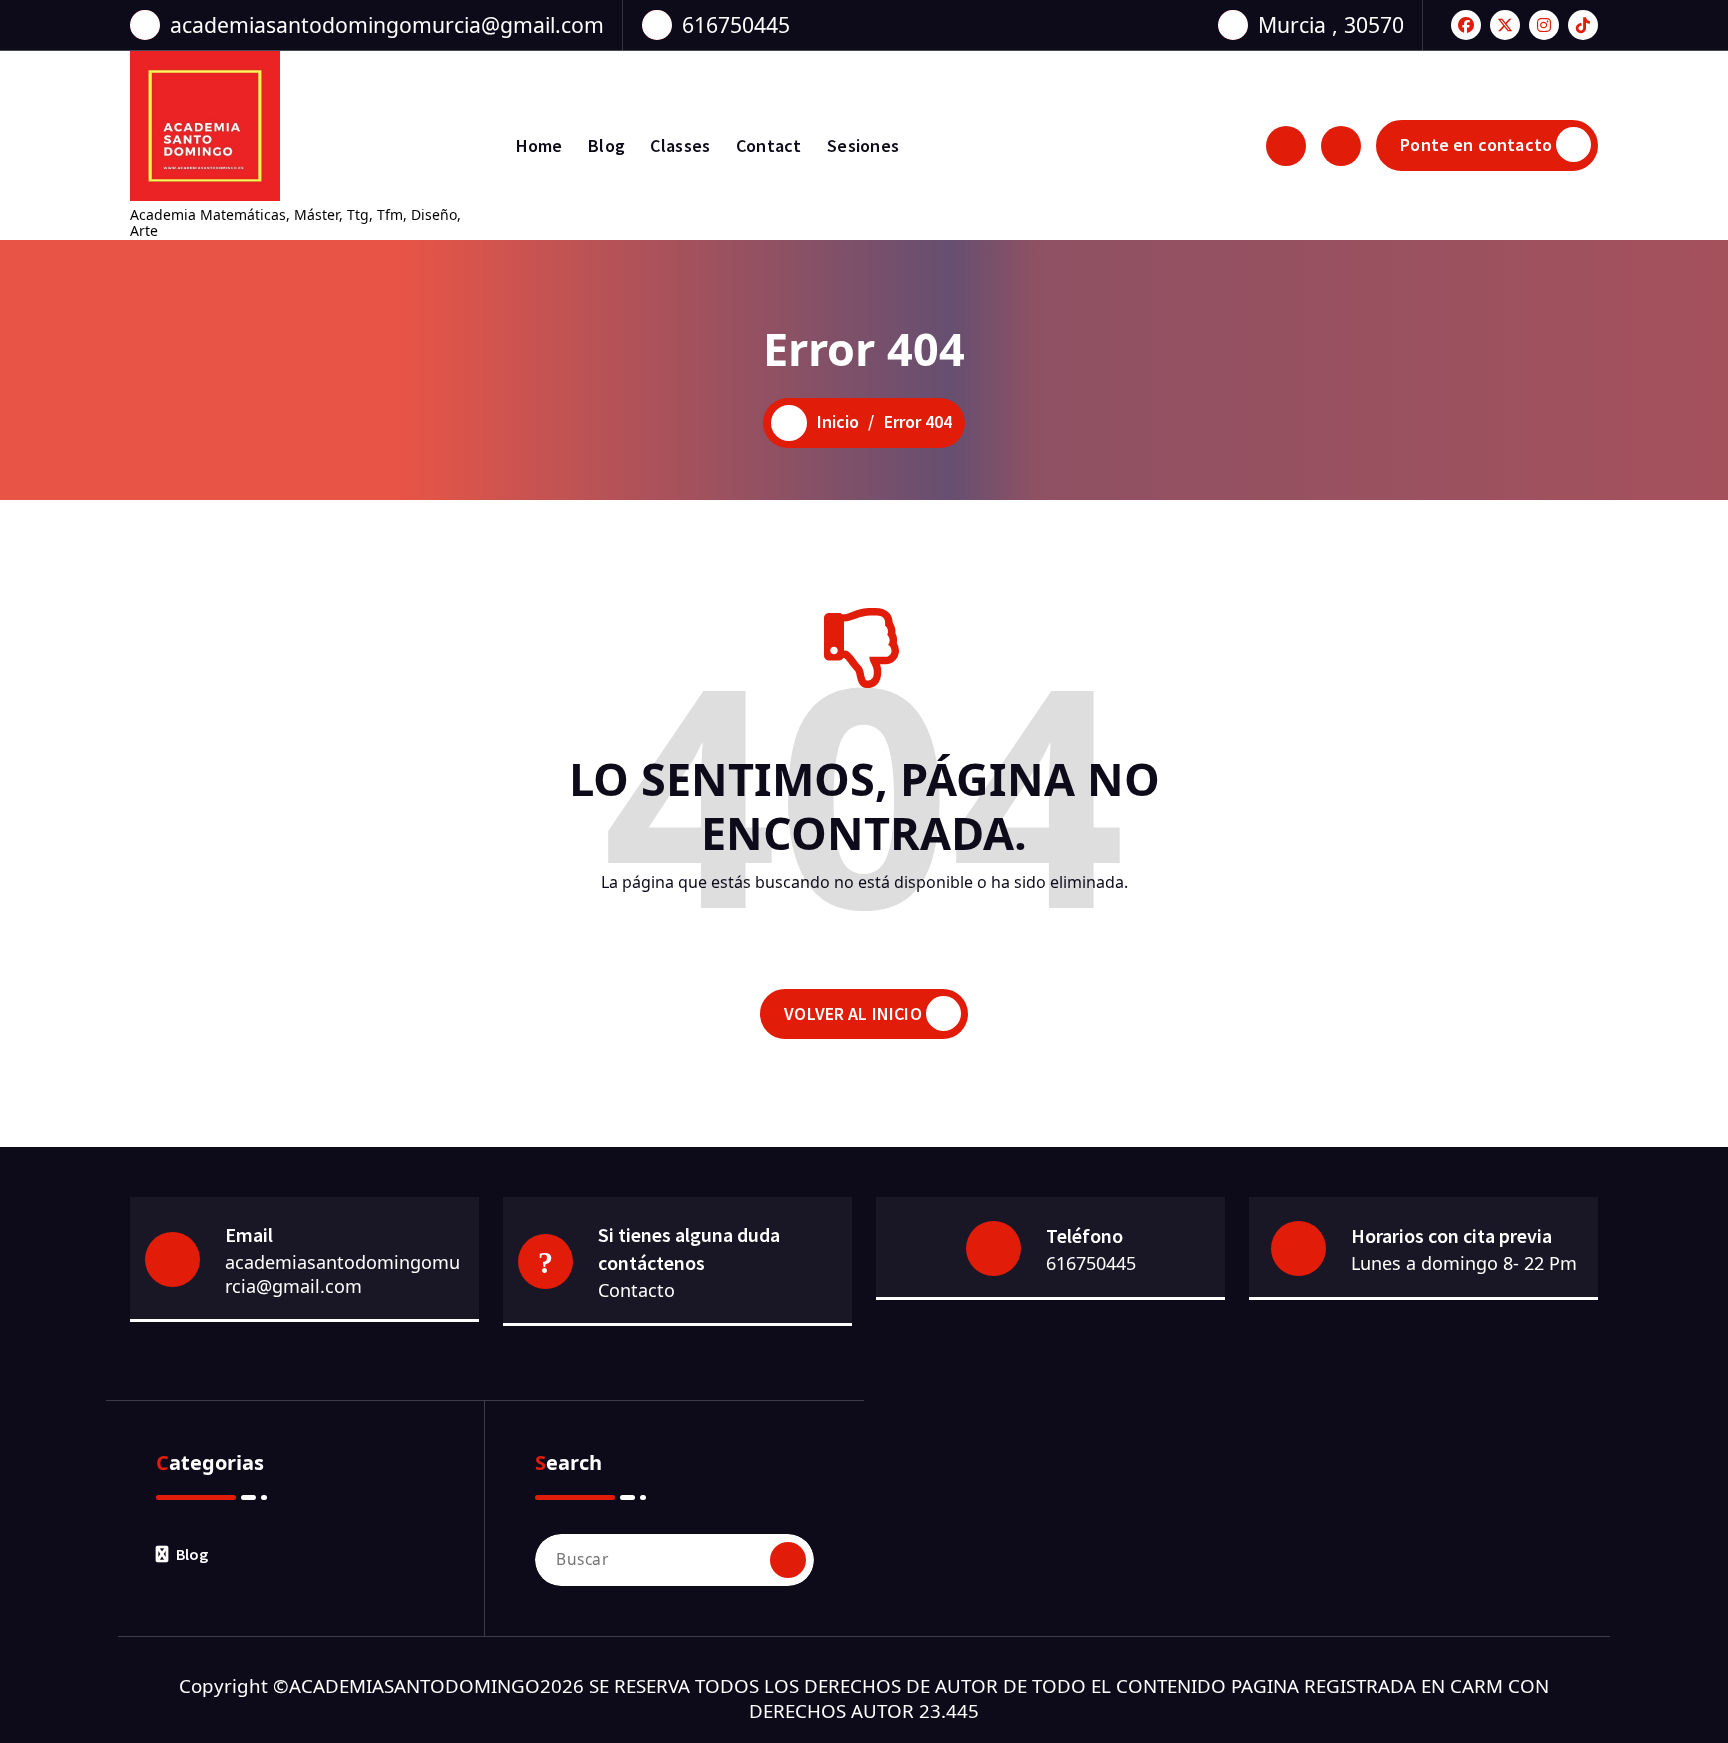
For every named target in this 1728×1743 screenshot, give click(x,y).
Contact (769, 145)
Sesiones (863, 145)
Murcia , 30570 (1331, 24)
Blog (606, 145)
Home (539, 145)
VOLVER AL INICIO (853, 1013)
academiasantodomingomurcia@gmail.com (387, 24)
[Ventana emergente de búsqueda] (1286, 146)
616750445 (736, 24)
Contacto (636, 1290)
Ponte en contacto (1476, 144)
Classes (680, 145)
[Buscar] (788, 1560)
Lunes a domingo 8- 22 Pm (1464, 1263)
